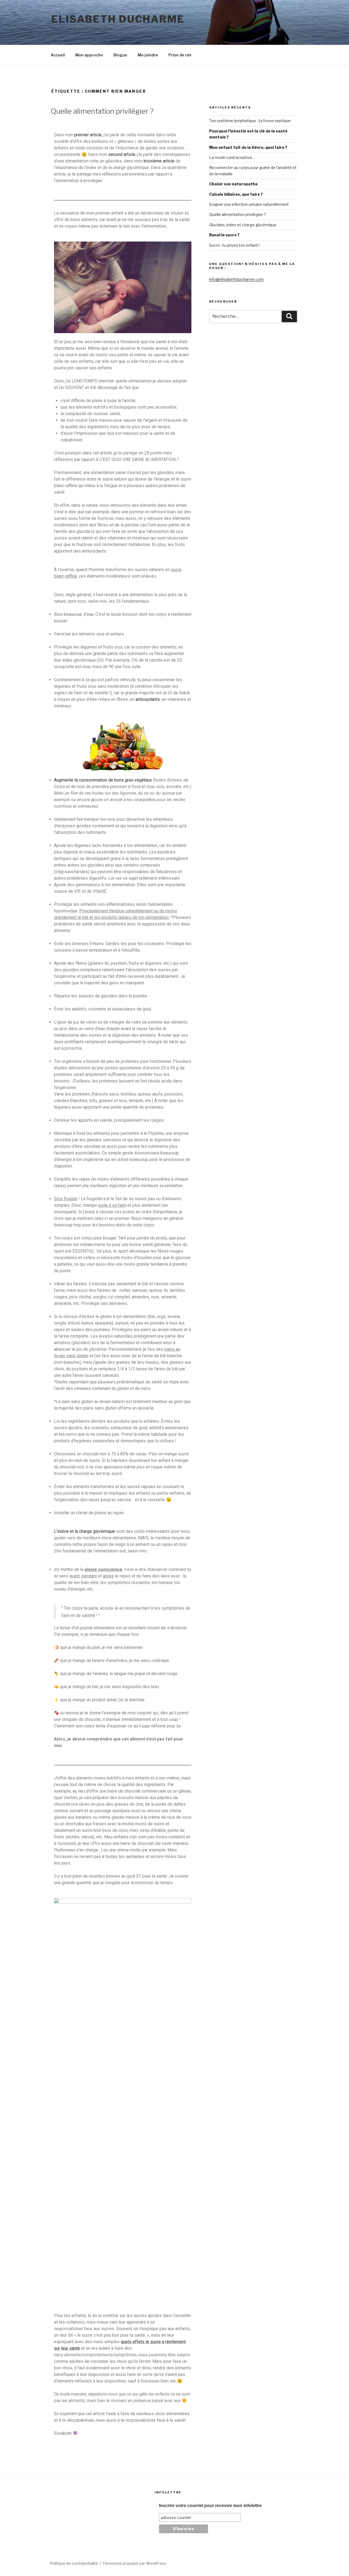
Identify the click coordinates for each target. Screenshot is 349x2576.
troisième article (159, 161)
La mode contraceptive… (232, 157)
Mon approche (89, 55)
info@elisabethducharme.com (236, 279)
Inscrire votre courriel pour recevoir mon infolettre (210, 2506)
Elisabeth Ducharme (118, 19)
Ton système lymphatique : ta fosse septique (250, 121)
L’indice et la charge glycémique (85, 1531)
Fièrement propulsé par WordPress (135, 2563)
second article (122, 154)
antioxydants (148, 699)
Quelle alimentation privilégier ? (102, 111)
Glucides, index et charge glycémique (243, 225)
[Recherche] (289, 316)
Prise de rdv (180, 55)
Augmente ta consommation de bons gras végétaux (103, 780)
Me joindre (148, 55)
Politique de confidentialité (74, 2563)
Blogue (120, 55)
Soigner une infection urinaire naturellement (249, 204)
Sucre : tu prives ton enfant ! (234, 245)
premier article (88, 135)
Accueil (58, 55)
